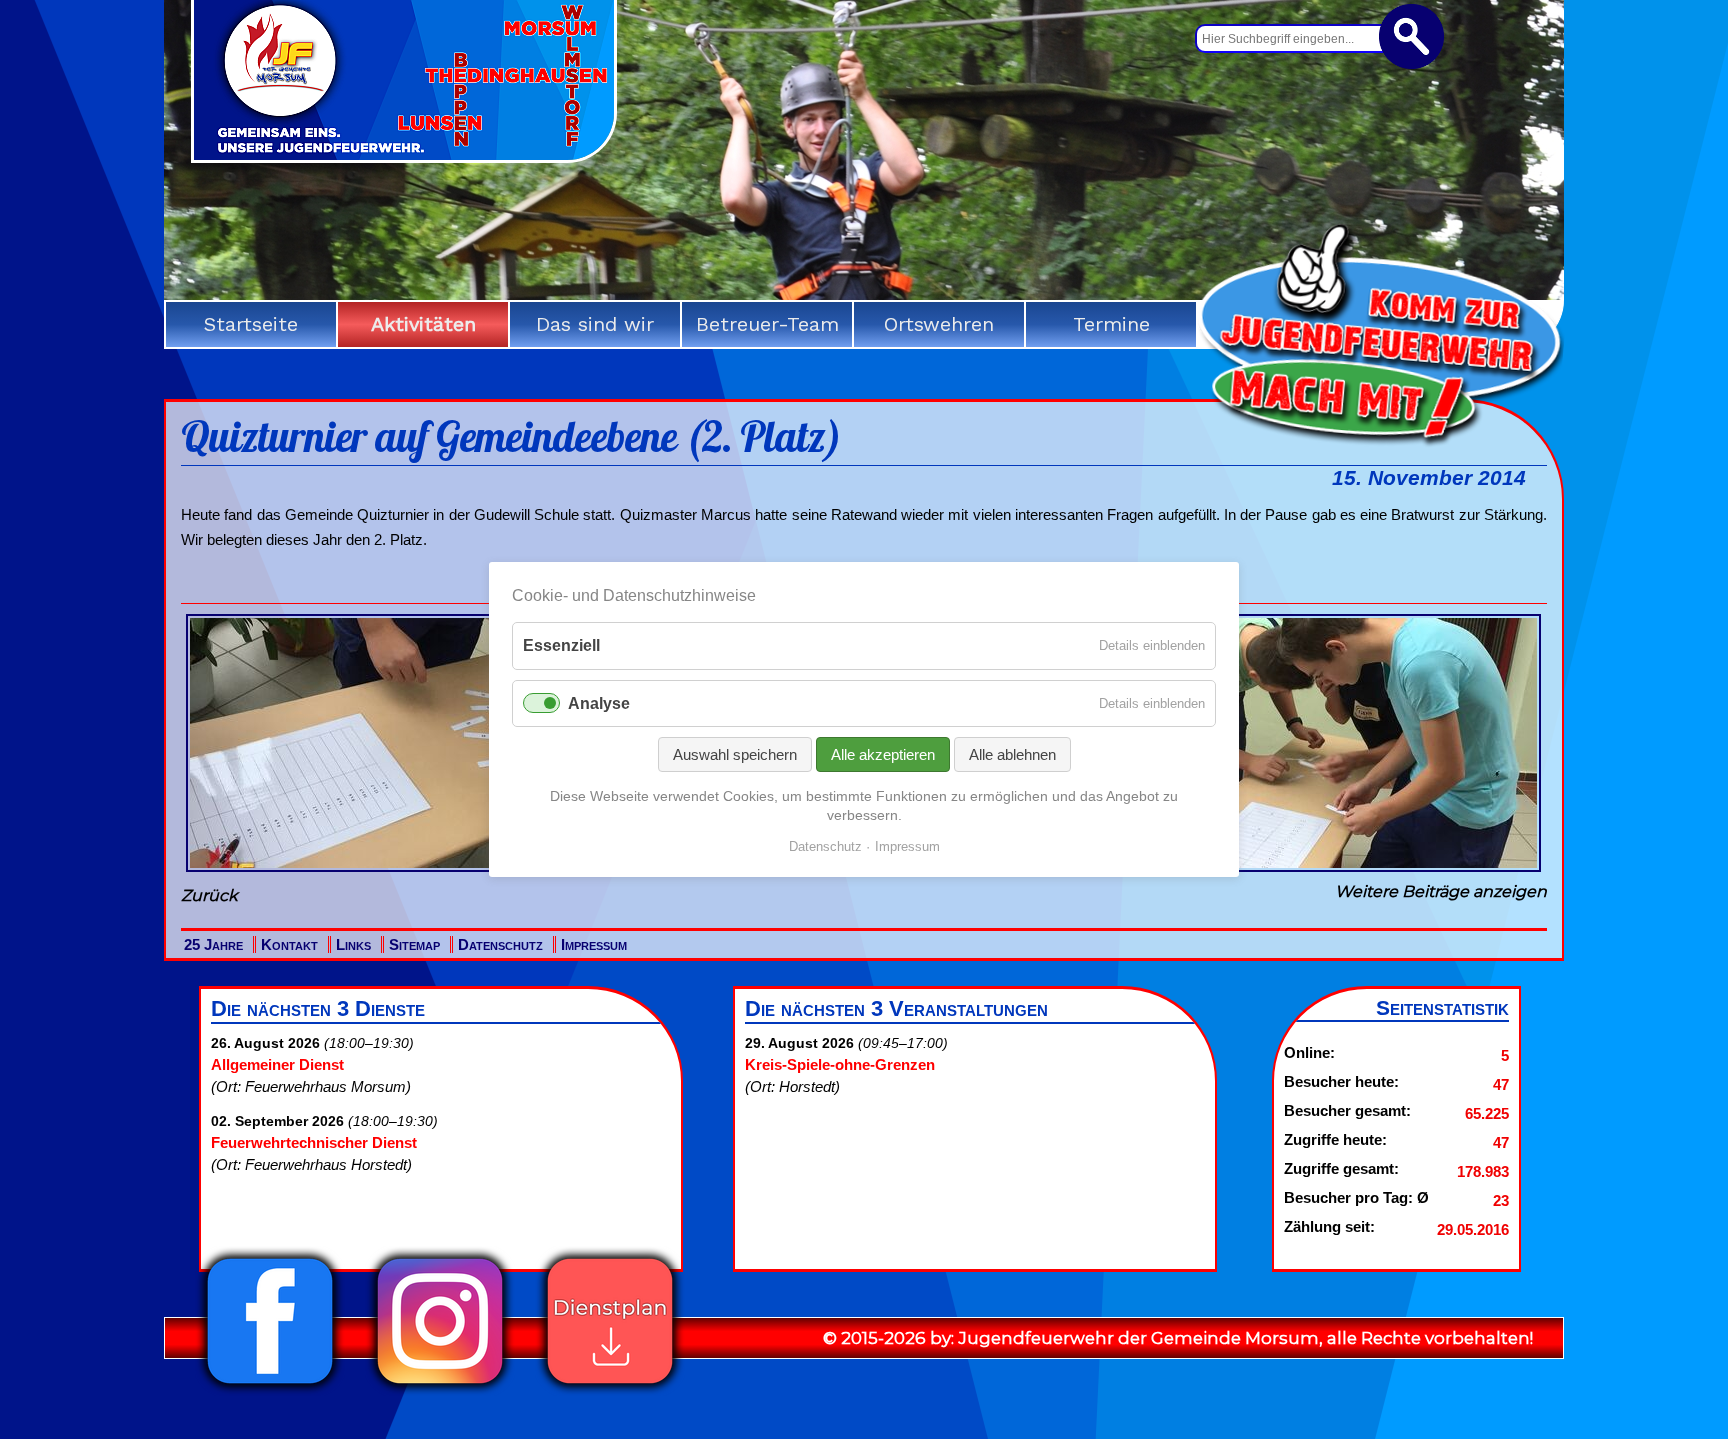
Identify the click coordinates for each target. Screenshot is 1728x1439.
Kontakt (289, 944)
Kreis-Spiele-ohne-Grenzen (840, 1064)
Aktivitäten (423, 324)
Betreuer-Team (767, 324)
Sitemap (414, 944)
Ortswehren (939, 324)
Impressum (594, 944)
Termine (1111, 324)
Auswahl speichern (735, 754)
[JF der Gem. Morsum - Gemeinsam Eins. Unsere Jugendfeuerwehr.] (404, 156)
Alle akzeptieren (883, 754)
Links (353, 944)
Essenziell (561, 645)
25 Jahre (213, 944)
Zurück (209, 895)
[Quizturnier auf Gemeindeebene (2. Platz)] (408, 871)
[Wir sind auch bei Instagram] (440, 1390)
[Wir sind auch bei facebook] (270, 1390)
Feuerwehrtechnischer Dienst (314, 1142)
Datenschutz (500, 944)
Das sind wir (595, 324)
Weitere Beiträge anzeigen (1441, 891)
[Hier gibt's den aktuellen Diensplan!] (610, 1390)
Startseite (251, 324)
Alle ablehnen (1012, 754)
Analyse (599, 703)
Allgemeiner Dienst (277, 1064)
